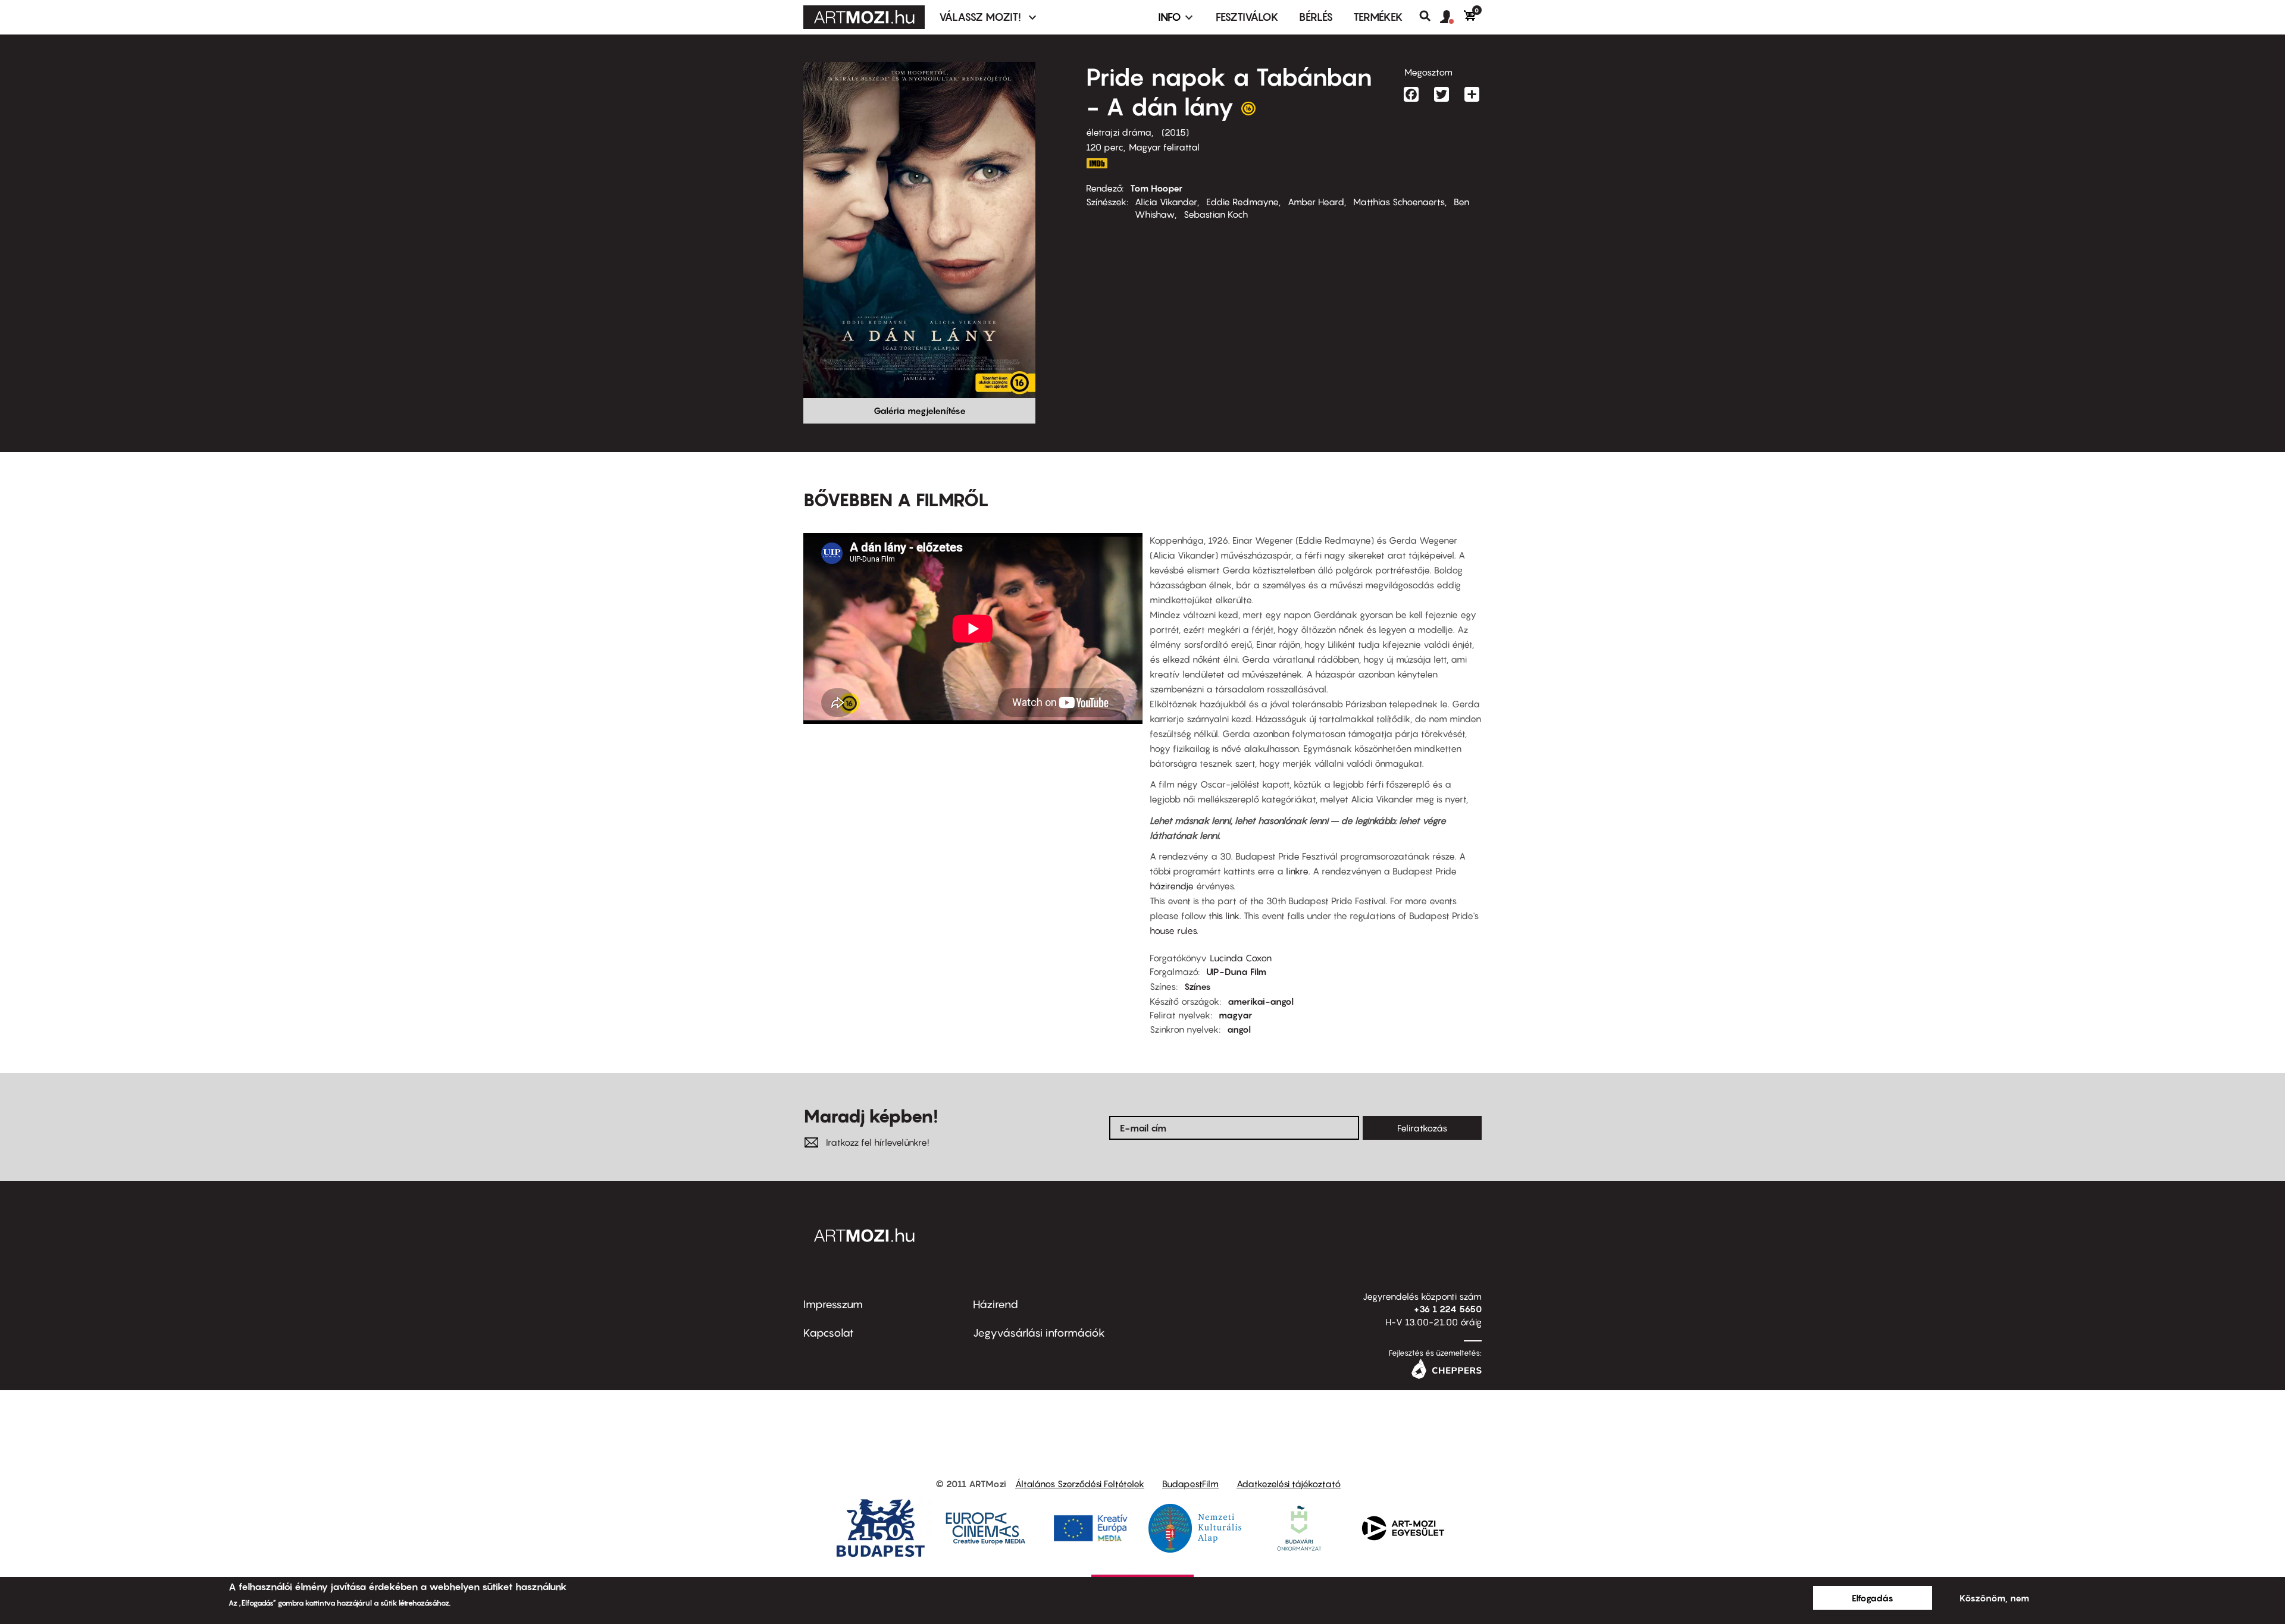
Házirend (996, 1304)
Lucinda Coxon (1241, 958)
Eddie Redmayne (1242, 202)
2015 (1175, 132)
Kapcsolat (829, 1333)
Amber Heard (1316, 202)
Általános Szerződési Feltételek (1080, 1484)
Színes (1198, 986)
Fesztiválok (1247, 17)
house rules (1173, 930)
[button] (1452, 17)
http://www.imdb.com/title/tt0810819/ (1097, 163)
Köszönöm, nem (1994, 1598)
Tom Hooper (1156, 188)
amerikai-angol (1261, 1001)
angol (1239, 1029)
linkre (1297, 871)
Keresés (1430, 16)
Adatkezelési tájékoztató (1289, 1484)
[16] (1248, 111)
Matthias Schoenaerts (1399, 202)
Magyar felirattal (1164, 147)
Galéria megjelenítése (920, 410)
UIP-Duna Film (1236, 971)
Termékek (1378, 17)
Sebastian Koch (1216, 214)
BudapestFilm (1190, 1484)
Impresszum (833, 1304)
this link (1224, 916)
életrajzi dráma (1119, 132)
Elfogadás (1873, 1598)
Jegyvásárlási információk (1039, 1333)
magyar (1235, 1015)
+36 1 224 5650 (1448, 1309)
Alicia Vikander (1166, 202)
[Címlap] (864, 17)
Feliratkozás (1422, 1128)
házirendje (1173, 886)
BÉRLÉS (1316, 17)
